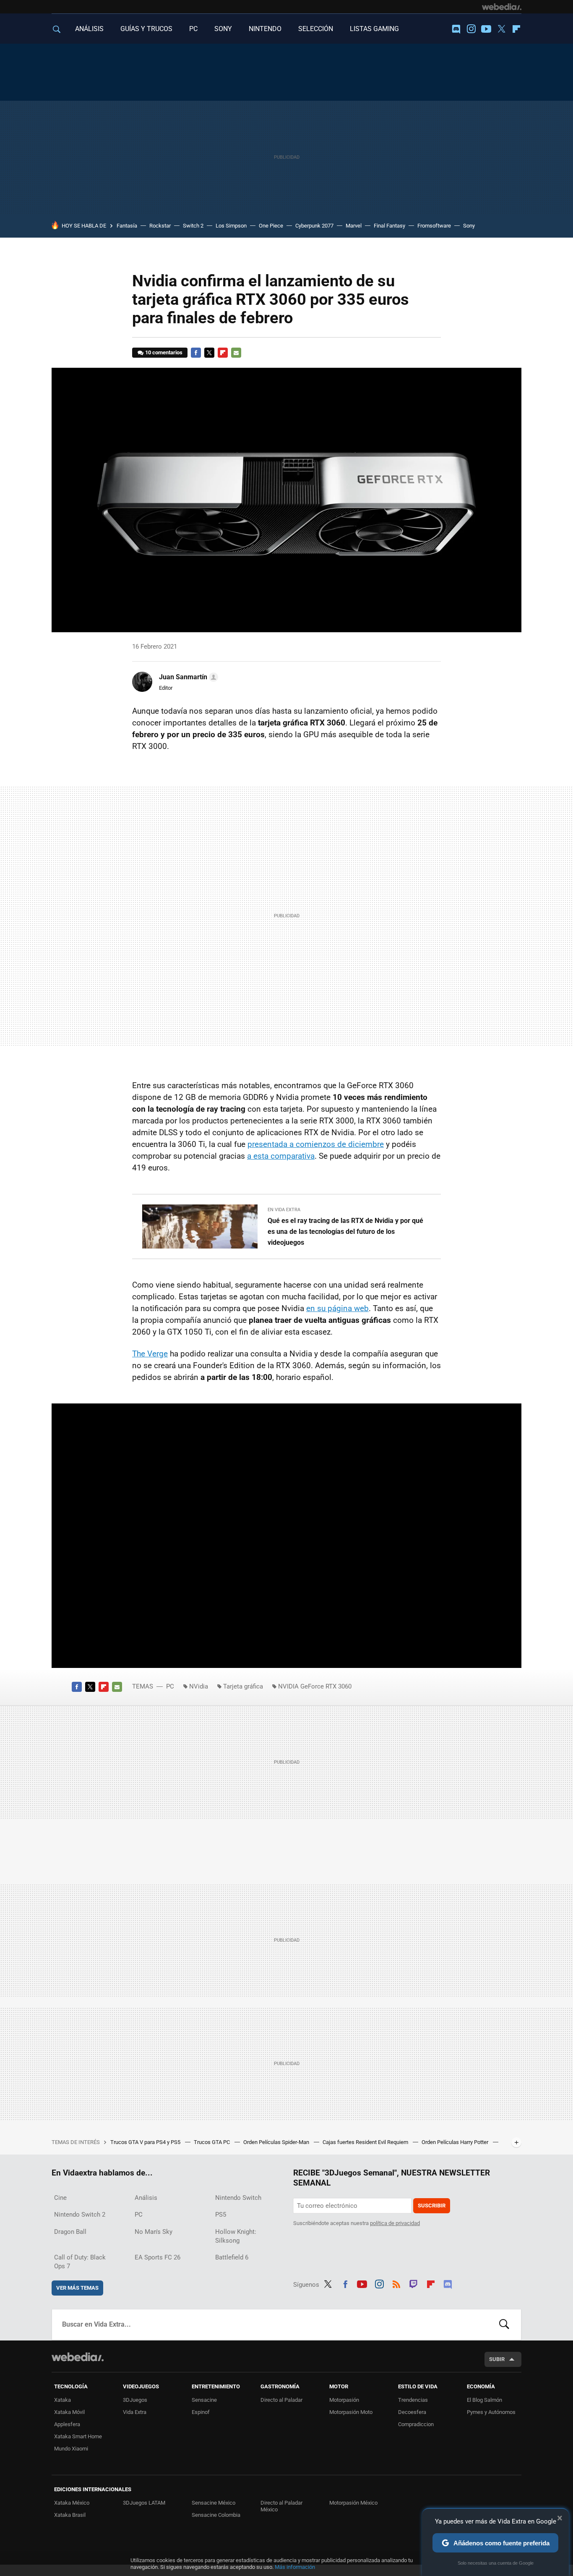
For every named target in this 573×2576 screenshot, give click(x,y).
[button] (187, 677)
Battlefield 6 (232, 2257)
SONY (223, 29)
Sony (469, 226)
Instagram (471, 29)
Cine (60, 2198)
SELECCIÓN (316, 29)
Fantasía (127, 226)
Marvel (354, 226)
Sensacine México (214, 2503)
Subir (497, 2359)
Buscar (504, 2325)
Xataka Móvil (69, 2412)
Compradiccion (416, 2424)
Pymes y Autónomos (491, 2412)
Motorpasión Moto (351, 2412)
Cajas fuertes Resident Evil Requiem (366, 2142)
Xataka (63, 2400)
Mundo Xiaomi (71, 2449)
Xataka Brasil (70, 2515)
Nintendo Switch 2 (80, 2215)
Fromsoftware (434, 226)
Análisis (146, 2198)
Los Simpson (231, 226)
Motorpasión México (353, 2503)
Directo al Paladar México (281, 2506)
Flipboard (516, 29)
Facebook (196, 353)
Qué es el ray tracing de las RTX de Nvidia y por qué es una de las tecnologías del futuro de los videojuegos (345, 1232)
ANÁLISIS (89, 29)
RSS (396, 2283)
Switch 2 (193, 226)
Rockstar (160, 226)
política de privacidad (395, 2223)
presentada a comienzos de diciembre (316, 1144)
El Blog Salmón (484, 2400)
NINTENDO (265, 29)
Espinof (201, 2412)
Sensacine (204, 2400)
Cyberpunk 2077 (314, 226)
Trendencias (413, 2400)
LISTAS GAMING (374, 29)
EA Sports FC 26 (158, 2257)
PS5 (221, 2215)
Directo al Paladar (281, 2400)
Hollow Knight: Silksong (236, 2236)
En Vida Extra (284, 1210)
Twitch (414, 2283)
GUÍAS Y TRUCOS (146, 29)
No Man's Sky (154, 2232)
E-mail (236, 353)
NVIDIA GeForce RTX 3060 (315, 1686)
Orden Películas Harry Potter (456, 2142)
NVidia (199, 1686)
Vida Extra (135, 2412)
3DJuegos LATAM (144, 2503)
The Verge (150, 1354)
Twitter (501, 29)
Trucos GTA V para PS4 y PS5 (146, 2142)
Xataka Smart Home (78, 2436)
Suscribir (432, 2206)
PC (193, 29)
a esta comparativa (281, 1156)
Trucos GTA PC (212, 2142)
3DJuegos (135, 2400)
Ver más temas (77, 2288)
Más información (295, 2567)
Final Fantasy (389, 226)
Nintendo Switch (238, 2198)
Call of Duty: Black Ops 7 (80, 2262)
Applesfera (67, 2424)
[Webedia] (502, 7)
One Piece (271, 226)
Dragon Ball (70, 2232)
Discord (456, 29)
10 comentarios (164, 352)
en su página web (337, 1308)
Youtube (486, 29)
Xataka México (72, 2503)
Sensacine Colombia (216, 2515)
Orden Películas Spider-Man (277, 2142)
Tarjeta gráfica (243, 1686)
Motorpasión (344, 2400)
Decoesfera (412, 2412)
